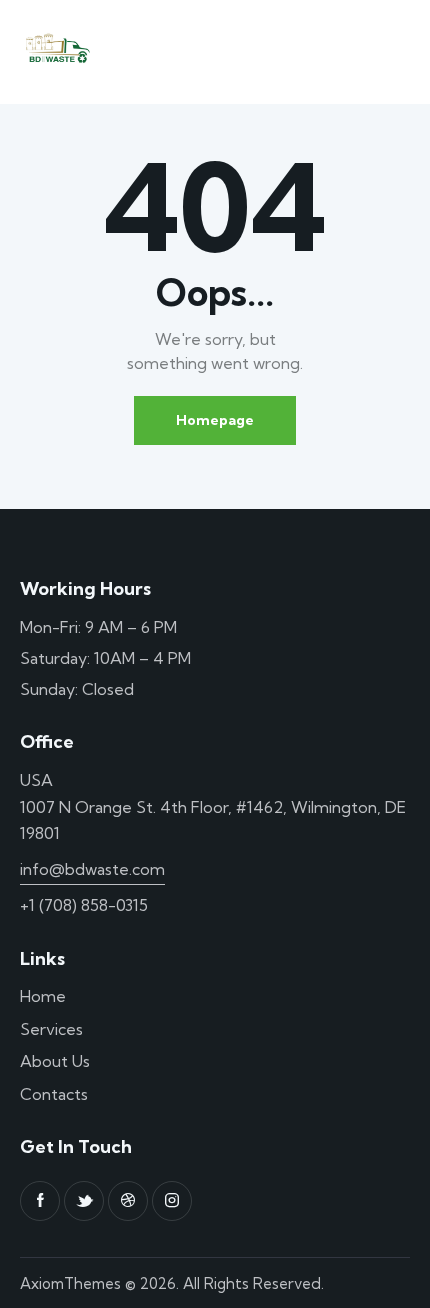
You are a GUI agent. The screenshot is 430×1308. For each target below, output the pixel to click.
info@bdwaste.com (92, 869)
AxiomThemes (70, 1283)
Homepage (215, 420)
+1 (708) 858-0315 (84, 905)
